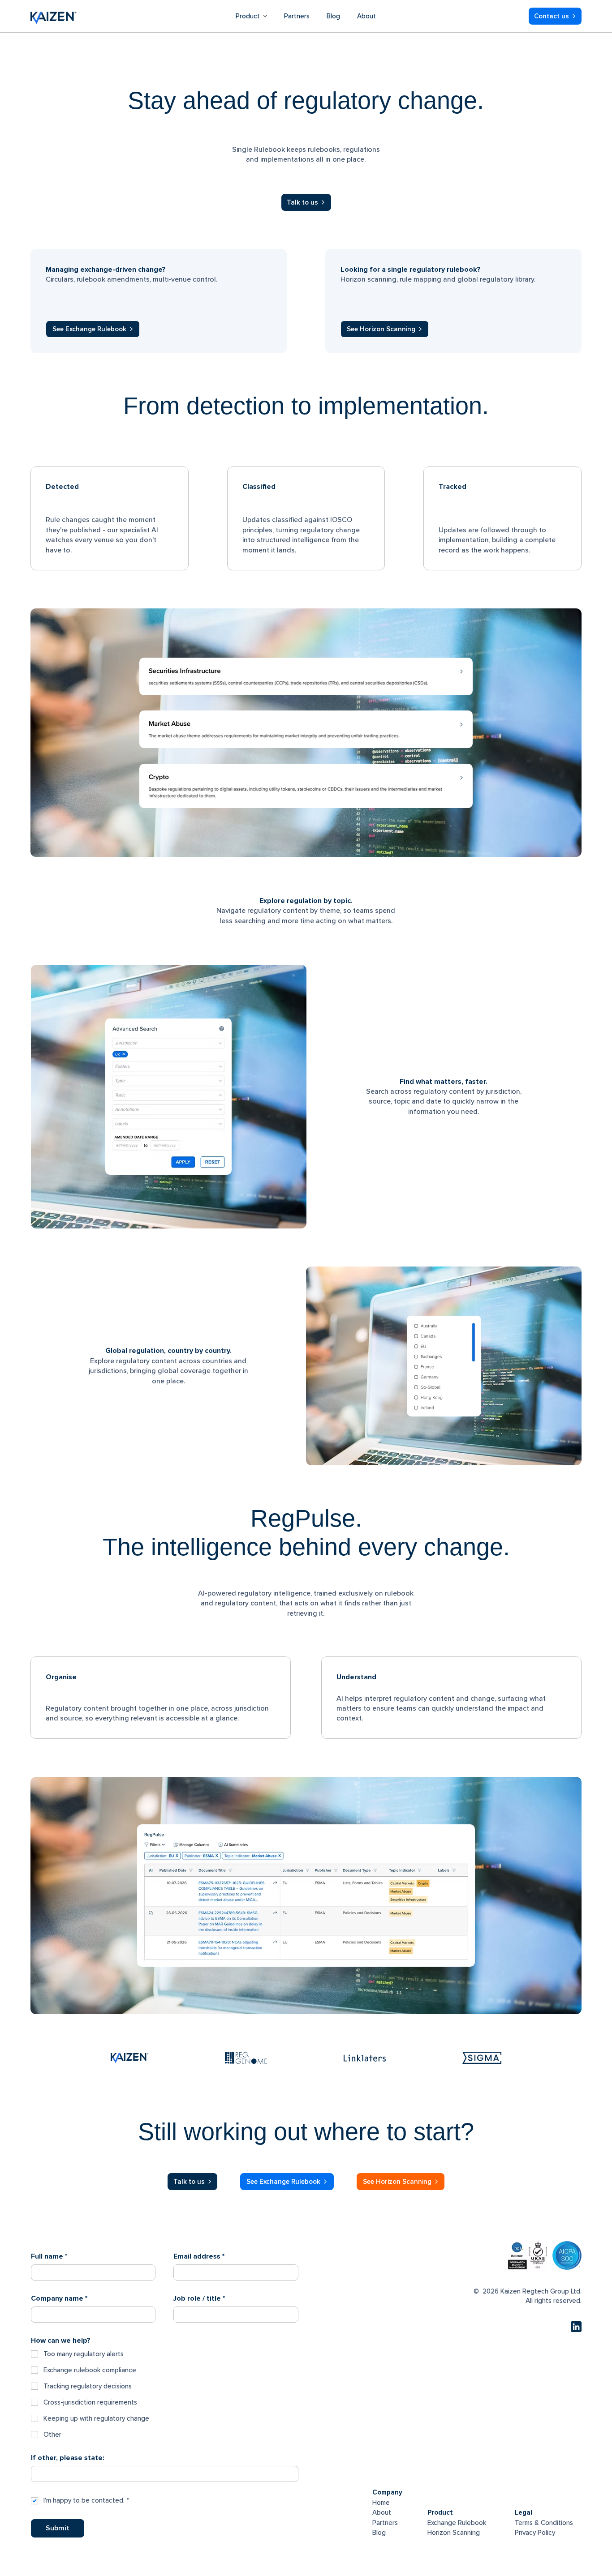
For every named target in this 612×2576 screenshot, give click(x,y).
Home (381, 2503)
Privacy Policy (535, 2533)
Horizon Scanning (454, 2533)
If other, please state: (68, 2458)
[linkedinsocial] (576, 2327)
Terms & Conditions (544, 2523)
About (382, 2512)
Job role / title (199, 2298)
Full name (49, 2256)
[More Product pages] (265, 16)
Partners (385, 2523)
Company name (59, 2298)
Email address (199, 2256)
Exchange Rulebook (457, 2523)
